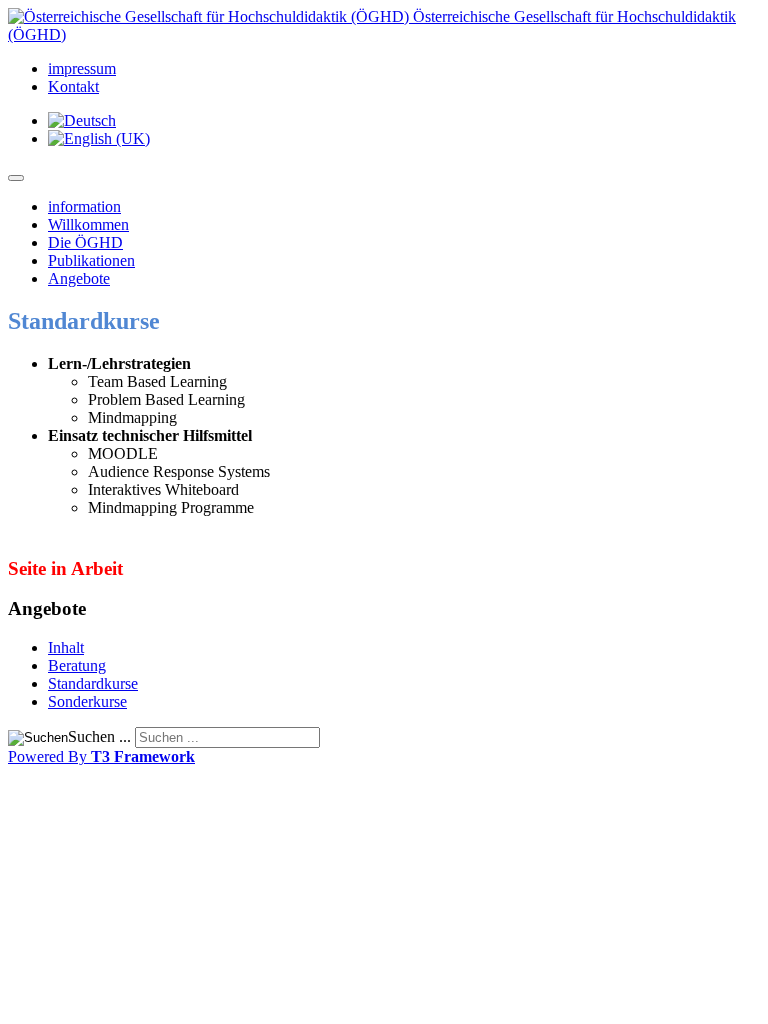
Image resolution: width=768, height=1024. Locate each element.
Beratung (77, 665)
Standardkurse (93, 683)
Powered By (101, 756)
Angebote (79, 278)
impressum (82, 68)
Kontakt (73, 86)
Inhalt (66, 647)
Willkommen (88, 224)
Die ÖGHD (85, 242)
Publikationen (91, 260)
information (84, 206)
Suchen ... (99, 736)
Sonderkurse (87, 701)
